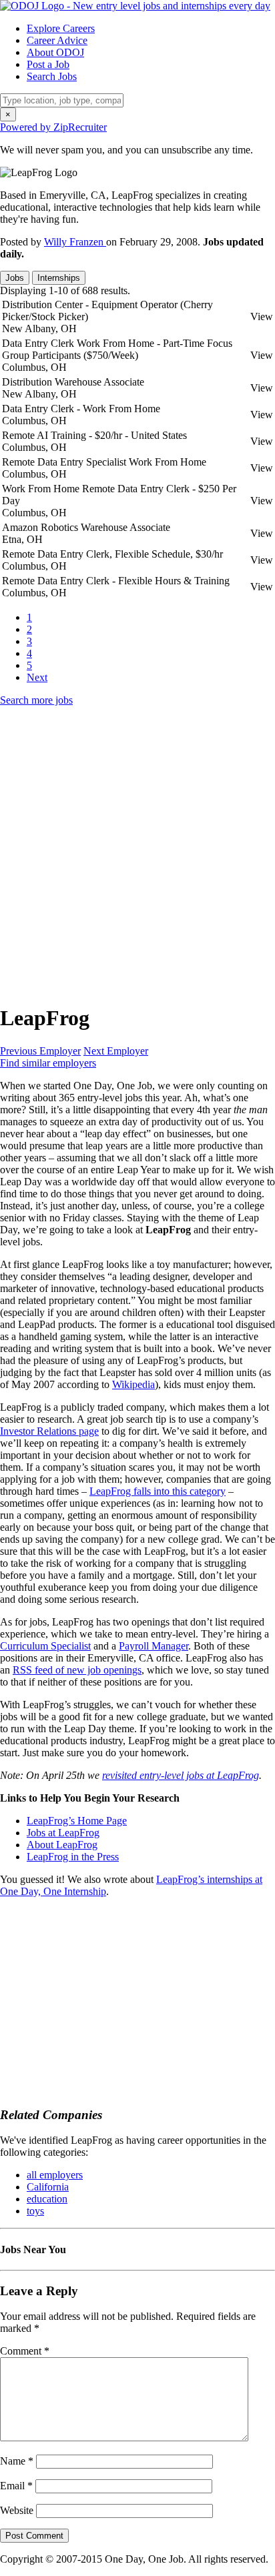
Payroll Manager (154, 1646)
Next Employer (116, 1051)
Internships (59, 278)
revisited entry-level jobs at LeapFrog (181, 1775)
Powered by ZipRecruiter (53, 127)
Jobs (15, 278)
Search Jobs (52, 76)
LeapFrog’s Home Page (77, 1821)
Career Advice (57, 40)
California (48, 2187)
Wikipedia (133, 1384)
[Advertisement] (137, 854)
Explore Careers (61, 28)
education (47, 2199)
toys (35, 2211)
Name (17, 2461)
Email (16, 2486)
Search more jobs (36, 700)
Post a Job (48, 64)
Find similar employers (48, 1063)
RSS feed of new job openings (77, 1670)
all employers (55, 2175)
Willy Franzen (75, 242)
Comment (25, 2351)
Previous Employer (40, 1051)
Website (17, 2510)
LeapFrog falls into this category (158, 1491)
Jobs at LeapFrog (63, 1833)
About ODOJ (55, 52)
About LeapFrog (62, 1845)
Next (37, 677)
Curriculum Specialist (45, 1646)
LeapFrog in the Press (73, 1857)
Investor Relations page (49, 1431)
